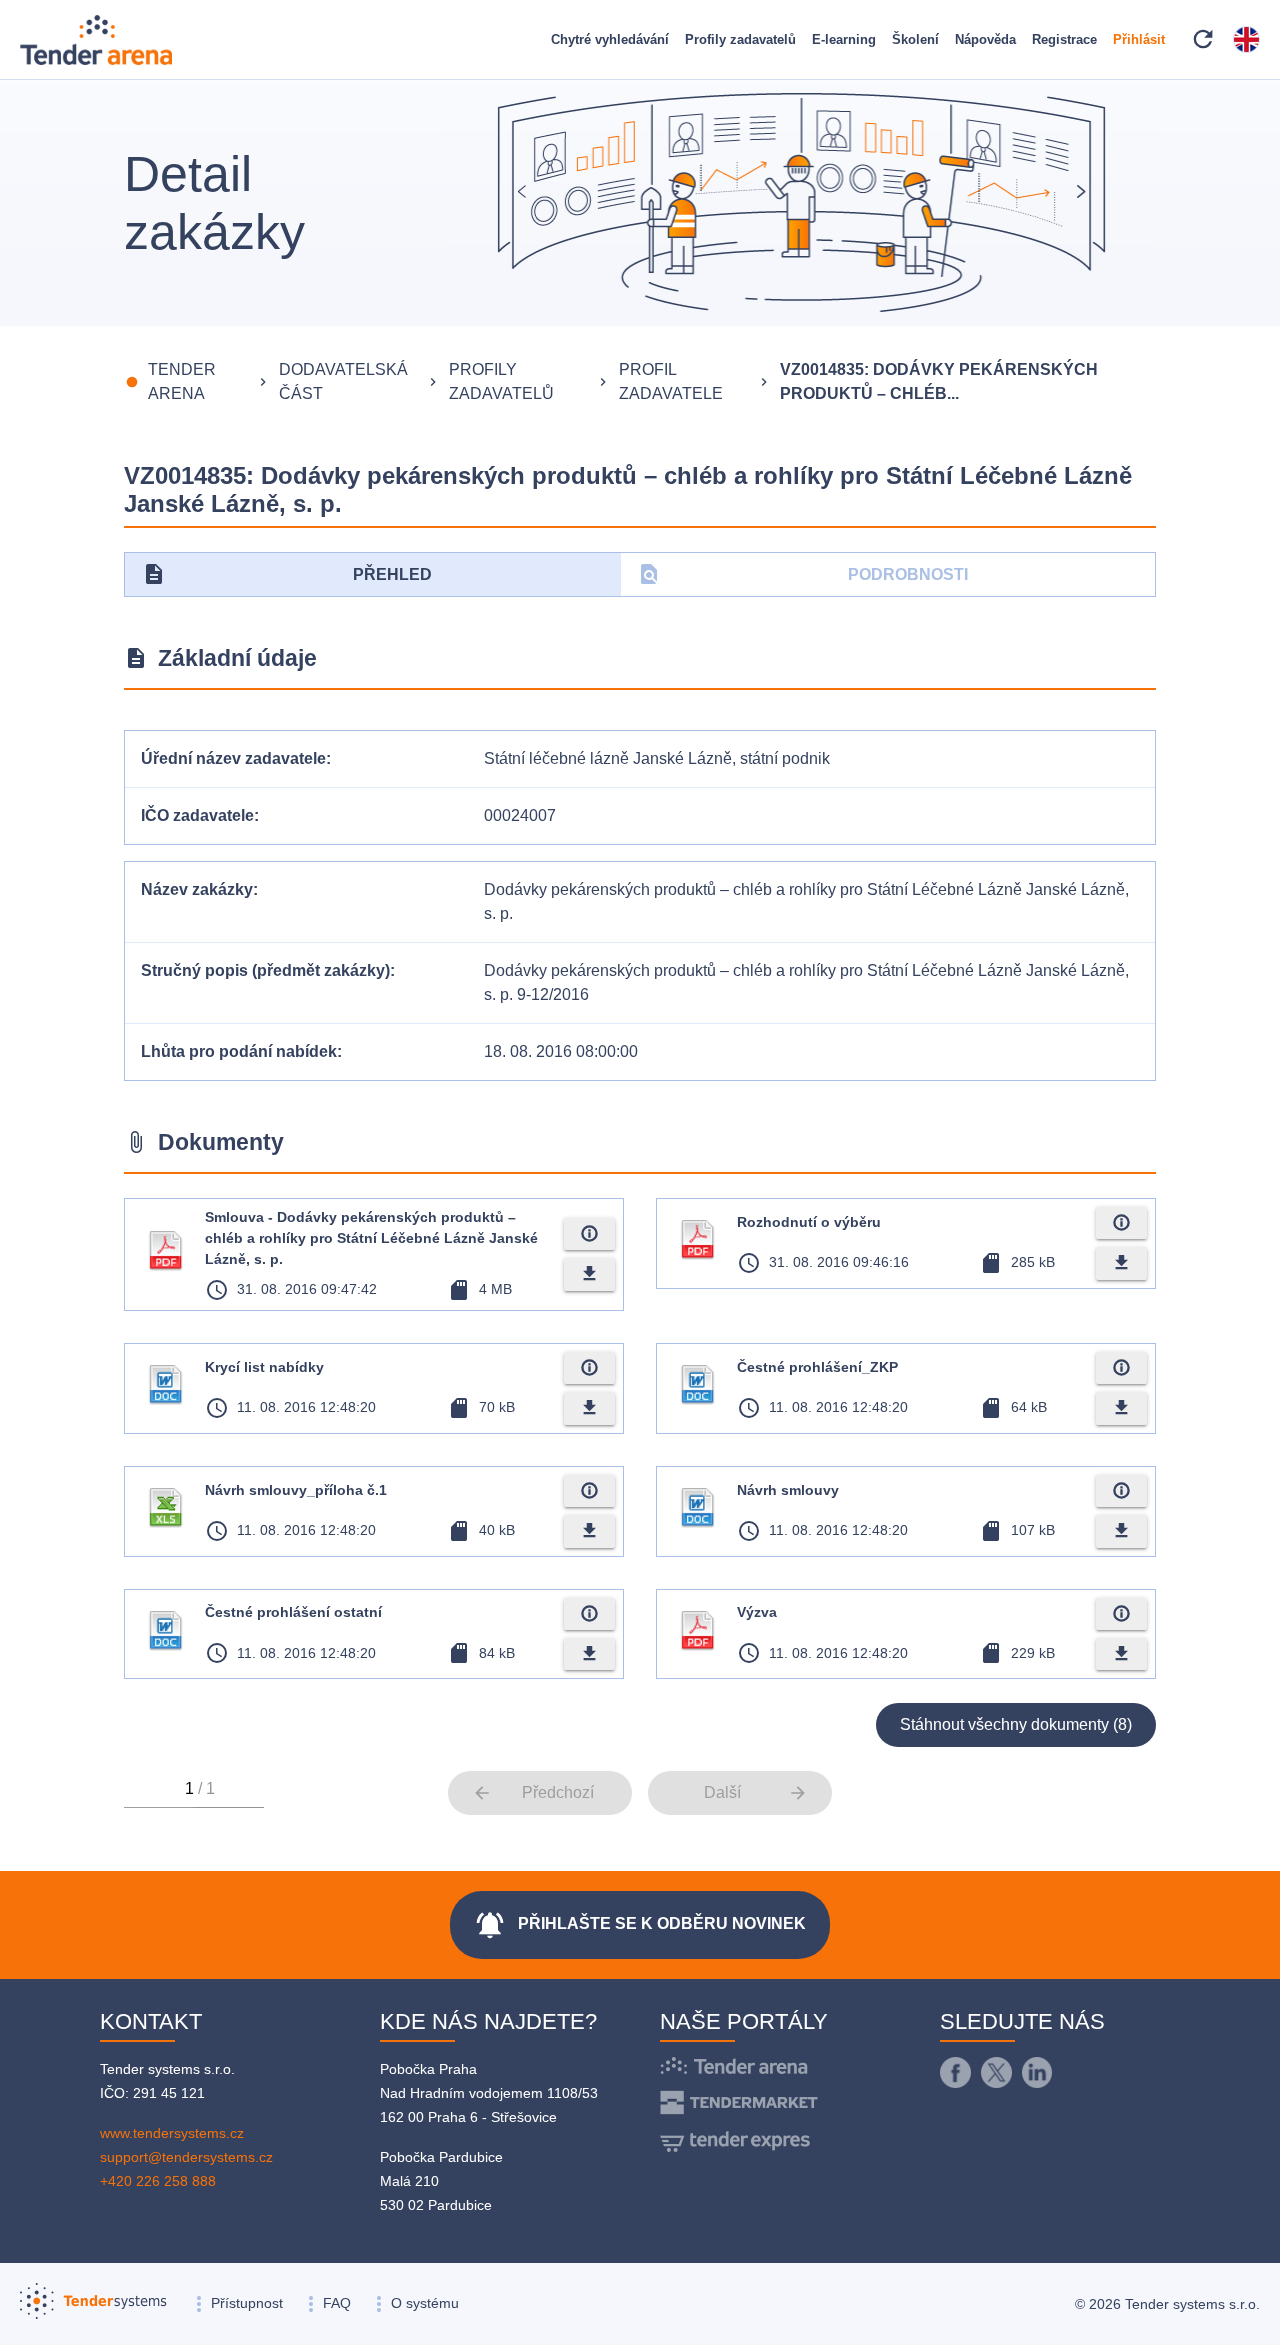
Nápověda (985, 39)
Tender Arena (182, 381)
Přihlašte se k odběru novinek (640, 1925)
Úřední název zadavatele (233, 758)
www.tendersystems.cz (172, 2133)
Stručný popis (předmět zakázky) (265, 970)
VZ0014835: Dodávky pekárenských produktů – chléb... (939, 381)
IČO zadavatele (197, 815)
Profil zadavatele (671, 381)
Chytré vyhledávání (610, 39)
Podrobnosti (802, 574)
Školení (915, 39)
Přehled (287, 574)
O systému (425, 2303)
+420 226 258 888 (158, 2181)
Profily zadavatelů (740, 39)
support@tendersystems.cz (186, 2157)
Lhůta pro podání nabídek (239, 1051)
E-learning (844, 39)
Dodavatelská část (343, 381)
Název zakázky (197, 889)
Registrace (1064, 39)
